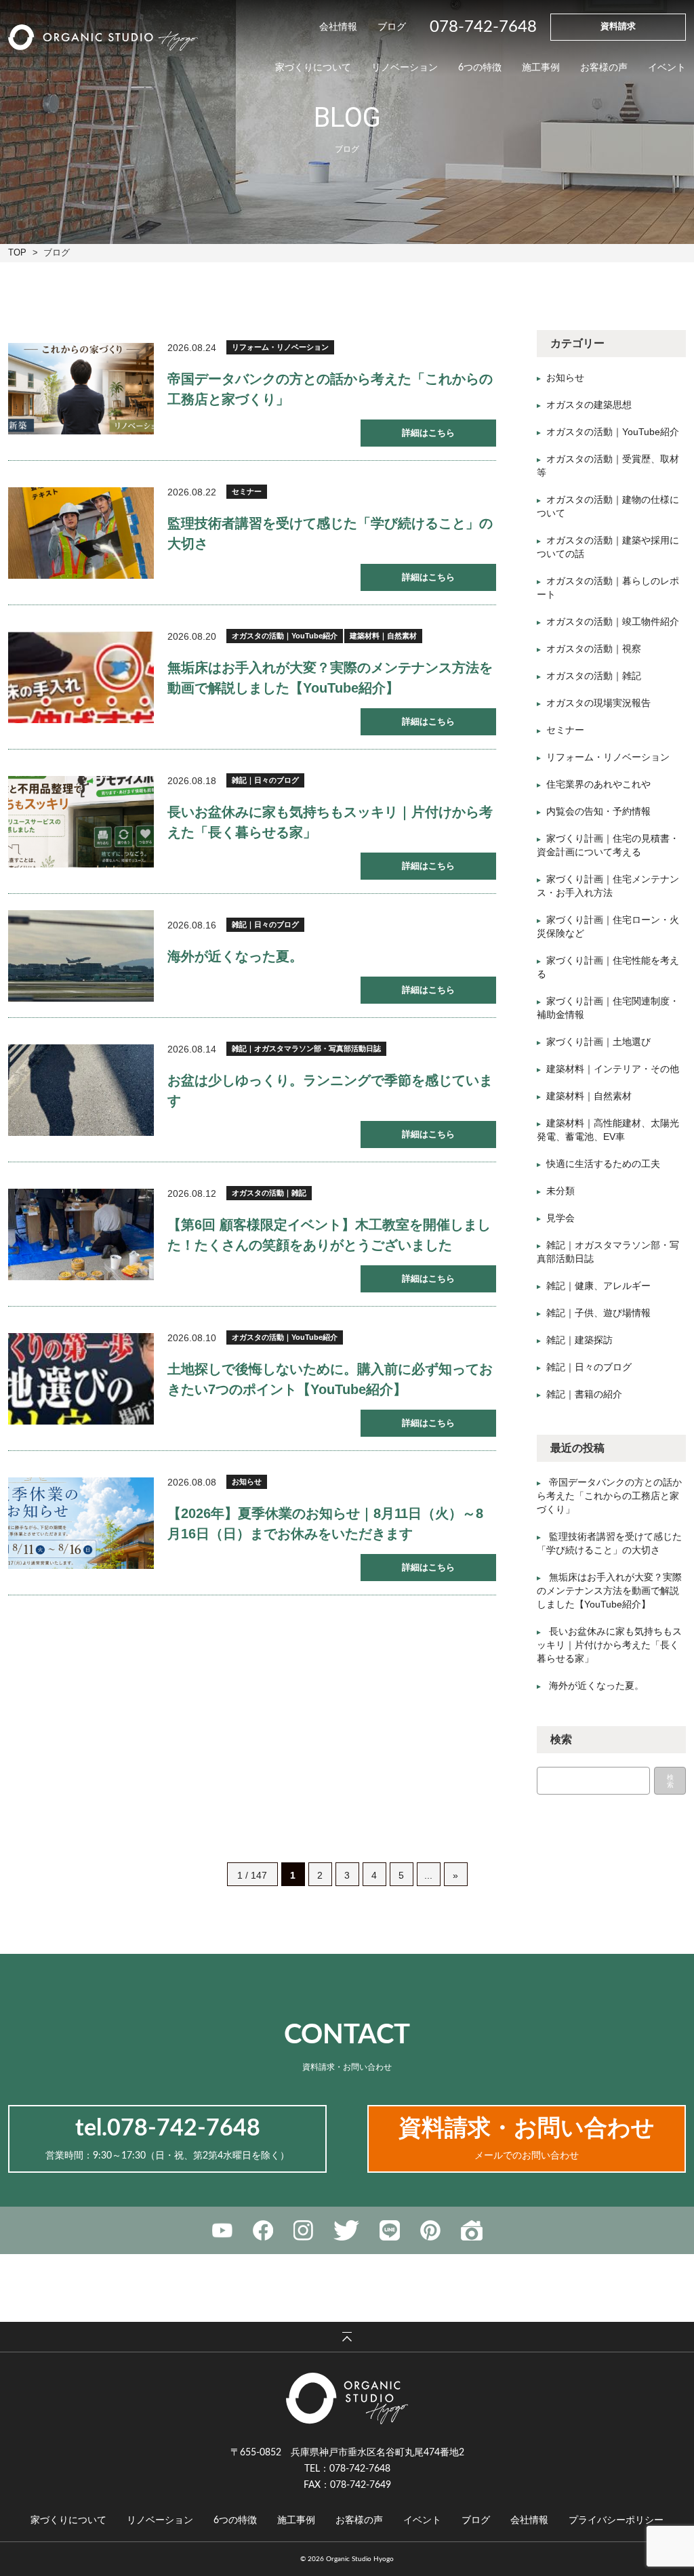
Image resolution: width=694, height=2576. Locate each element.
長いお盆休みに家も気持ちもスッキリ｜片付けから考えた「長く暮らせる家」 (609, 1645)
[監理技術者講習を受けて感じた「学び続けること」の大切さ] (81, 533)
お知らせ (247, 1481)
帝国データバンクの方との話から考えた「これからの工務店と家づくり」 (609, 1496)
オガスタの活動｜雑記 (269, 1193)
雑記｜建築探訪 (579, 1340)
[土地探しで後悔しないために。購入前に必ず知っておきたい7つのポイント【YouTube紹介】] (81, 1379)
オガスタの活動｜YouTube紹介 (285, 636)
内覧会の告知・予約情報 (598, 811)
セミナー (247, 491)
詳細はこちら (428, 433)
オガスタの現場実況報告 (598, 703)
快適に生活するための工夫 (603, 1164)
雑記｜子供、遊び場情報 (598, 1313)
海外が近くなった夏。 (235, 956)
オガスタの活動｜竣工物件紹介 (613, 621)
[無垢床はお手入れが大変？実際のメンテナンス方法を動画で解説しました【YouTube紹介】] (81, 677)
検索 (670, 1781)
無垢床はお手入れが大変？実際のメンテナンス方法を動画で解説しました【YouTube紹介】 (609, 1591)
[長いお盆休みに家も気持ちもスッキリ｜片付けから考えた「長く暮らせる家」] (81, 822)
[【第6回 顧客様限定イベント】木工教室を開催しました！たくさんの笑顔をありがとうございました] (81, 1234)
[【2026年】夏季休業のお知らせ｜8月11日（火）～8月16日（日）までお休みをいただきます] (81, 1523)
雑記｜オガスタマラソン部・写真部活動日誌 (306, 1048)
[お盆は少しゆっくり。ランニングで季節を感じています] (81, 1090)
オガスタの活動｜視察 (594, 649)
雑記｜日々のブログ (265, 780)
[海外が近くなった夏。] (81, 956)
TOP (17, 252)
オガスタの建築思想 (589, 405)
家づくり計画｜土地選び (598, 1042)
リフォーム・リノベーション (280, 347)
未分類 (560, 1191)
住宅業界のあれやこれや (598, 784)
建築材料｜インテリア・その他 (613, 1069)
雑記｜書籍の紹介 (584, 1394)
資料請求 (618, 27)
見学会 (560, 1218)
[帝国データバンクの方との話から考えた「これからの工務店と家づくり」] (81, 389)
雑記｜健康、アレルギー (598, 1286)
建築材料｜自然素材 (383, 636)
